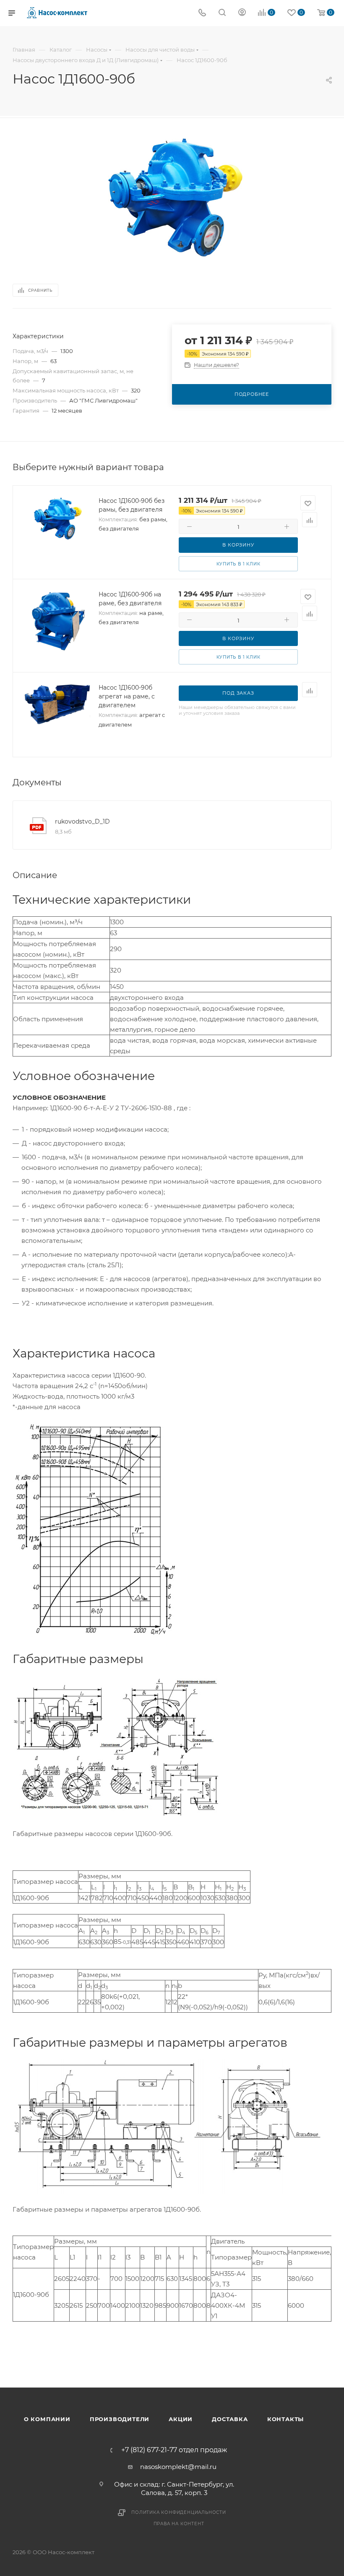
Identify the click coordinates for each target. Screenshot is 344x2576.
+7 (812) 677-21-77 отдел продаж (174, 2450)
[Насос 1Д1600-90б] (172, 196)
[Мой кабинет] (242, 13)
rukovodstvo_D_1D (82, 821)
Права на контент (179, 2524)
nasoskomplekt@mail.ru (178, 2467)
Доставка (230, 2419)
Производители (120, 2419)
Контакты (285, 2419)
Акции (181, 2419)
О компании (47, 2419)
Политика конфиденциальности (179, 2512)
